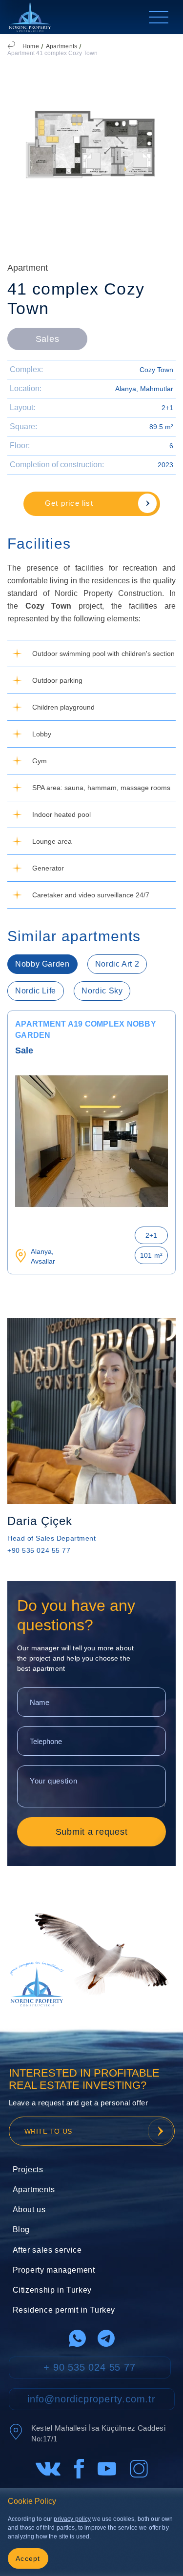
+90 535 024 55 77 (39, 1550)
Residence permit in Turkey (64, 2310)
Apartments (61, 46)
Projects (28, 2170)
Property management (54, 2270)
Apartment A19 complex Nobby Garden (86, 1030)
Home (31, 46)
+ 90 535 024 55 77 (89, 2367)
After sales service (47, 2250)
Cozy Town (156, 370)
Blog (21, 2229)
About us (29, 2209)
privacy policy (72, 2519)
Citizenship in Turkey (52, 2290)
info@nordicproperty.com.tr (91, 2399)
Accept (28, 2558)
